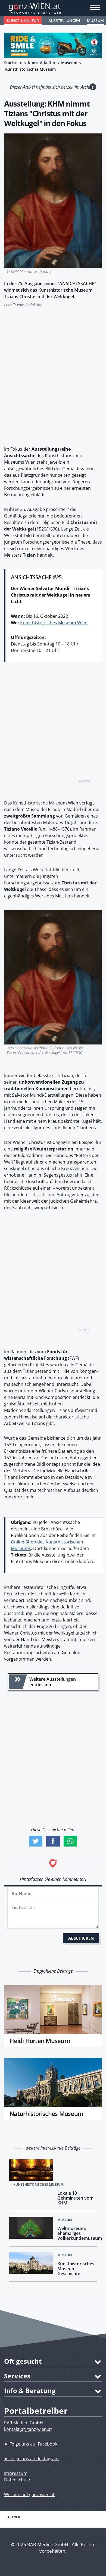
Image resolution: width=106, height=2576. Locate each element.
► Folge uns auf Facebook (31, 2444)
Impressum (16, 2473)
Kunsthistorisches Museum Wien (54, 623)
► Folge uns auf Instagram (31, 2459)
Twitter (36, 1841)
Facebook (53, 1841)
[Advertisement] (53, 374)
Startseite (13, 63)
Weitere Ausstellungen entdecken (53, 1682)
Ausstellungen (64, 21)
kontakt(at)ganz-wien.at (28, 2429)
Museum (95, 21)
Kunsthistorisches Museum (30, 69)
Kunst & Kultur (23, 21)
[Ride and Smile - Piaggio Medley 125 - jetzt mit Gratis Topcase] (53, 45)
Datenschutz (17, 2480)
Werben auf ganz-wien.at (29, 2494)
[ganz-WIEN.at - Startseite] (53, 8)
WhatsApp (70, 1841)
